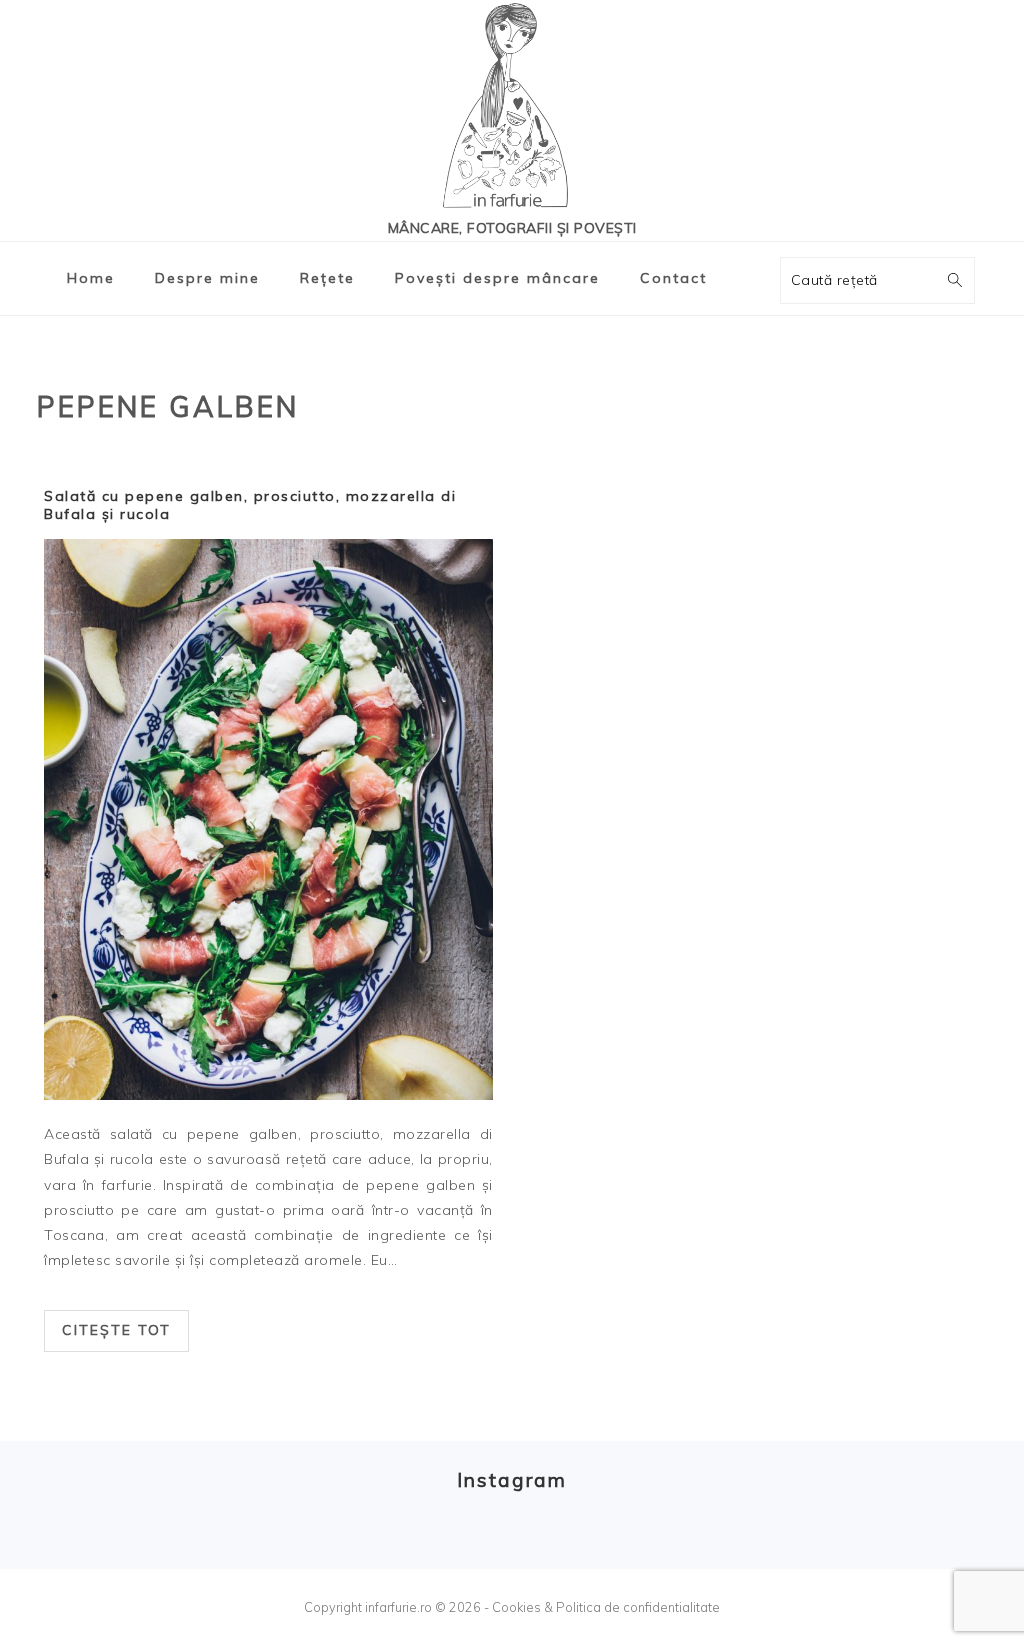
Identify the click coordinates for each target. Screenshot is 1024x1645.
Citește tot (116, 1330)
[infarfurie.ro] (512, 111)
